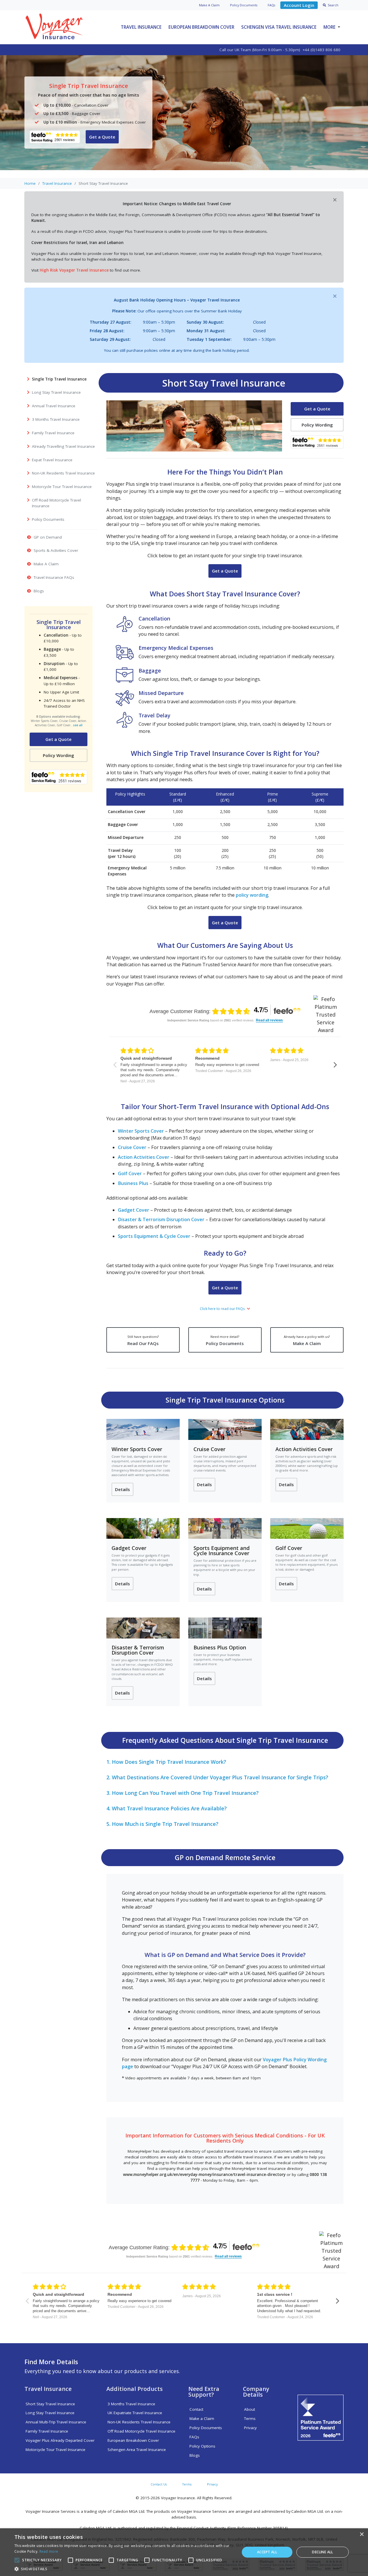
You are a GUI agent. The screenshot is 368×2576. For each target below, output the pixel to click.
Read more (49, 2551)
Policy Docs (244, 5)
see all (78, 725)
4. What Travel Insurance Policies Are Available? (167, 1808)
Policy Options (202, 2446)
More (329, 27)
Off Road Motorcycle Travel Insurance (141, 2431)
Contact (196, 2409)
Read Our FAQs (143, 1340)
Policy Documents (225, 1340)
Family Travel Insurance (47, 2431)
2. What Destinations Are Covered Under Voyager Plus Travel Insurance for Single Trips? (217, 1777)
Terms (250, 2419)
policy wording (252, 895)
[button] (124, 2569)
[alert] (184, 2552)
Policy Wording (59, 755)
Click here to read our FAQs (223, 1309)
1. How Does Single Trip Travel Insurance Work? (166, 1762)
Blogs (195, 2455)
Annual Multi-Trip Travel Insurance (56, 2422)
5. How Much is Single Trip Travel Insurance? (162, 1824)
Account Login (299, 5)
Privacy (250, 2428)
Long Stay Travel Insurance (50, 2413)
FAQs (271, 5)
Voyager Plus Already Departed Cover (60, 2440)
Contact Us (159, 2484)
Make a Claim (202, 2419)
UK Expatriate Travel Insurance (135, 2413)
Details (122, 1489)
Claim (209, 5)
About (250, 2409)
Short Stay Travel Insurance (50, 2404)
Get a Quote (102, 137)
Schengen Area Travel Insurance (137, 2450)
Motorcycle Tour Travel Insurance (55, 2450)
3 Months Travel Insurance (131, 2404)
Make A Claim (307, 1340)
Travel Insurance (141, 27)
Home (30, 183)
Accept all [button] (267, 2552)
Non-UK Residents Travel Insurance (139, 2422)
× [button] (362, 2534)
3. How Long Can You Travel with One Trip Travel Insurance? (183, 1793)
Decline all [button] (322, 2552)
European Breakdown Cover (201, 27)
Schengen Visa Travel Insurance (279, 27)
